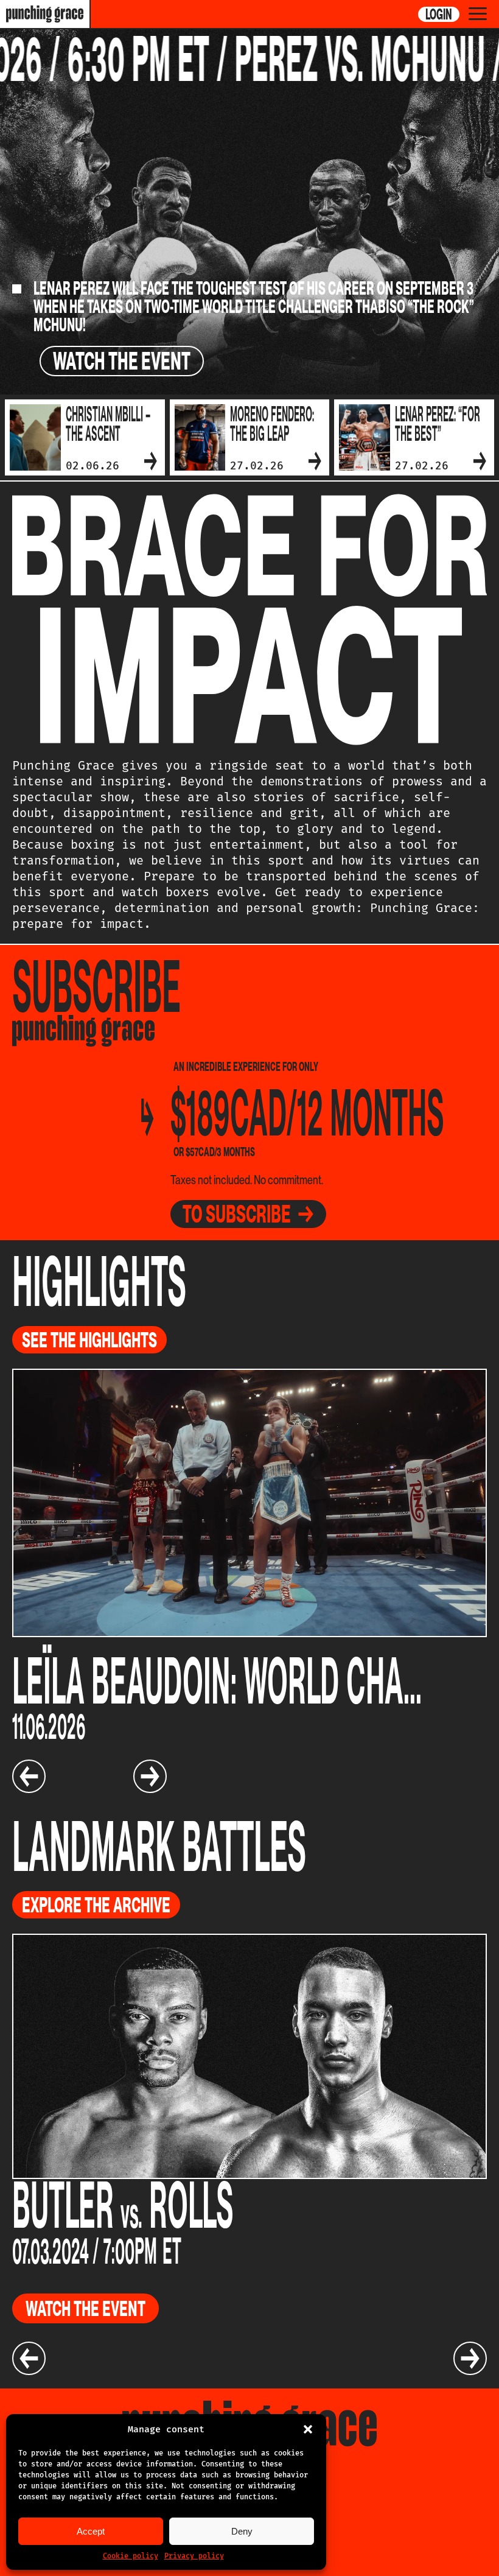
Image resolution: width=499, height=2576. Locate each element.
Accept (91, 2531)
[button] (308, 2429)
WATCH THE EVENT (122, 361)
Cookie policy (131, 2556)
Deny (242, 2531)
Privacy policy (194, 2556)
